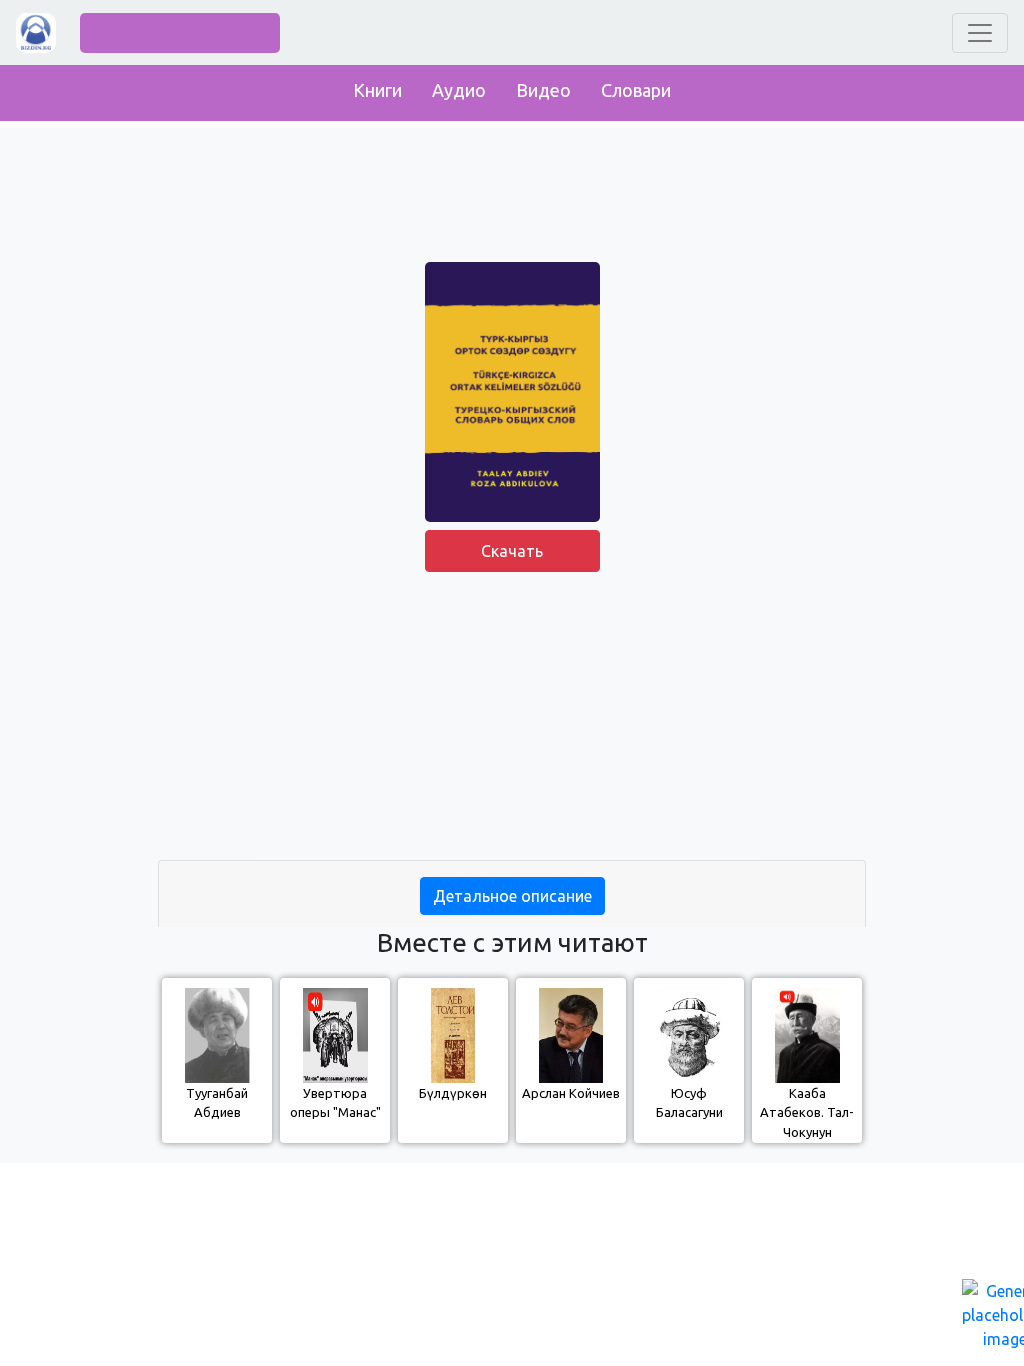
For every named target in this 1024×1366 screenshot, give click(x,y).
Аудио (459, 90)
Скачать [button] (512, 551)
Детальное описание (512, 896)
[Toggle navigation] (980, 33)
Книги (377, 90)
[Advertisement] (512, 720)
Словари (636, 90)
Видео (543, 90)
